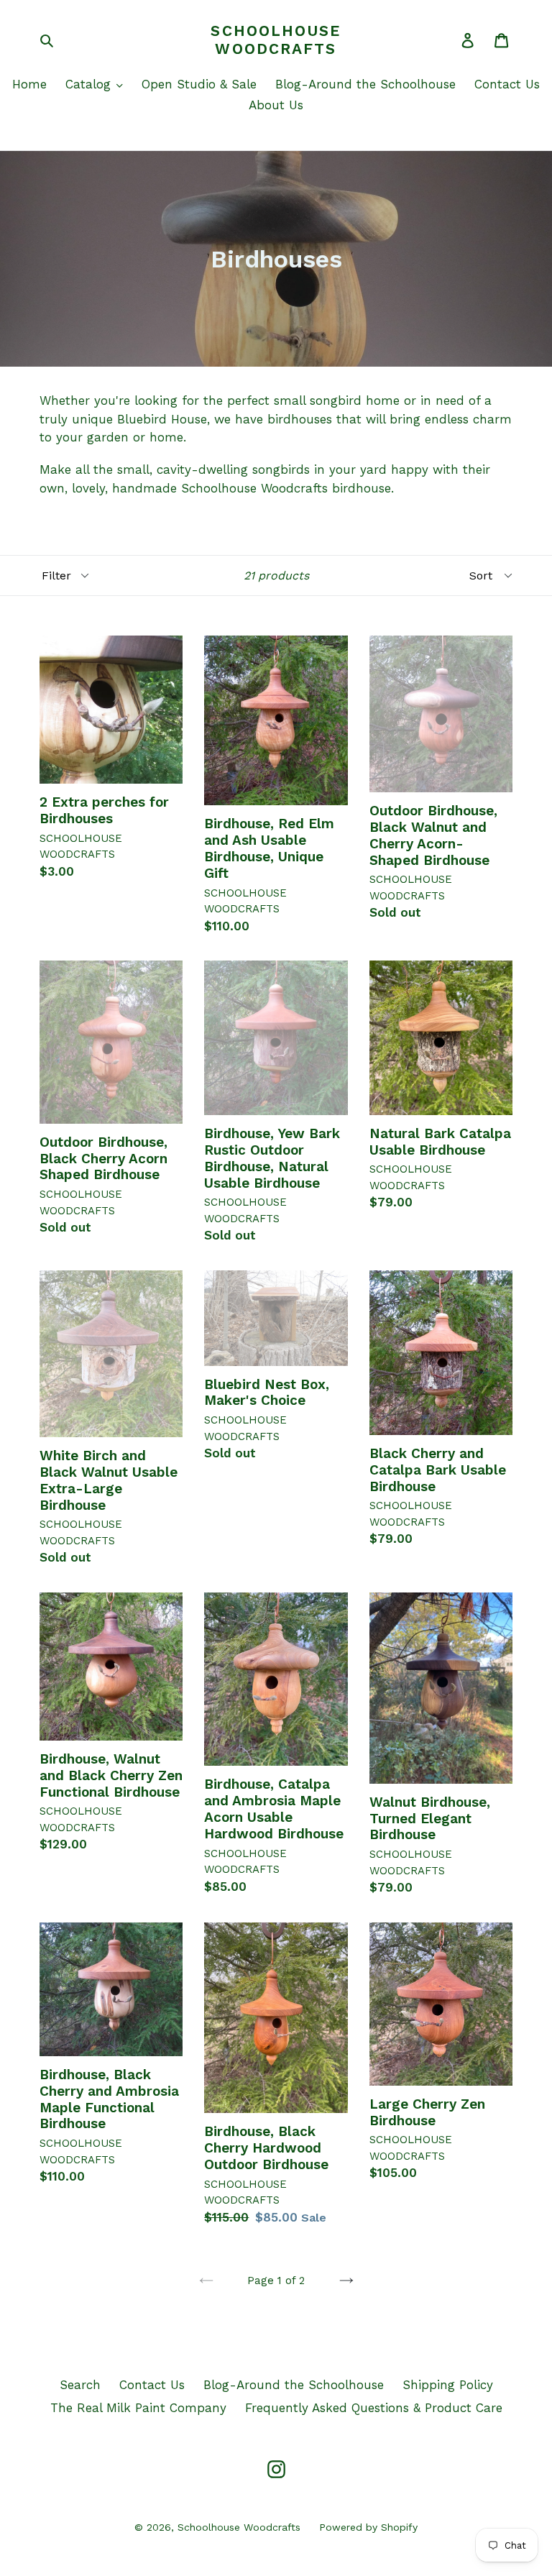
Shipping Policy (448, 2385)
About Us (276, 105)
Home (29, 84)
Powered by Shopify (368, 2527)
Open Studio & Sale (199, 84)
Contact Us (507, 84)
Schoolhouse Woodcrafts (276, 40)
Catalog (90, 84)
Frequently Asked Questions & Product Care (374, 2408)
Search (80, 2385)
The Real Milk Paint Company (138, 2408)
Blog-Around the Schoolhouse (365, 84)
